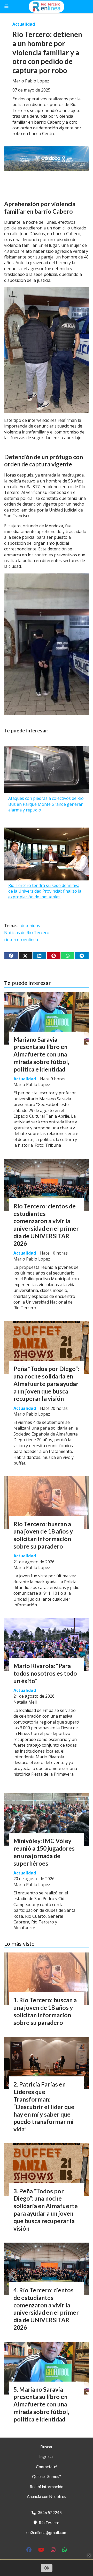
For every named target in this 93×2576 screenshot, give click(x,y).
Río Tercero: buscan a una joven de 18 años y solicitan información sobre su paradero (43, 1535)
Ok (47, 2568)
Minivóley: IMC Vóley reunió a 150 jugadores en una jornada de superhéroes (44, 1852)
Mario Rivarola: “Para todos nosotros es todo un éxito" (45, 1673)
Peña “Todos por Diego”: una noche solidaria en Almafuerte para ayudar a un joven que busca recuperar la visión (46, 1384)
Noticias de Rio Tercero (27, 933)
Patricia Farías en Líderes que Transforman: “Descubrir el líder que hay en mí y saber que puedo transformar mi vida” (44, 2107)
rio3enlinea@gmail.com (47, 2532)
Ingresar (47, 2456)
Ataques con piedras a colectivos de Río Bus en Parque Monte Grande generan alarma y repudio (46, 804)
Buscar (47, 2446)
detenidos (30, 926)
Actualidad (24, 24)
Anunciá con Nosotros (47, 2496)
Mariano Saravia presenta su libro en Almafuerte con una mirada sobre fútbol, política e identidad (41, 1054)
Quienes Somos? (47, 2476)
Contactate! (47, 2466)
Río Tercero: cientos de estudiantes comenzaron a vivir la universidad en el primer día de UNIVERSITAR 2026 (46, 1225)
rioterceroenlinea (21, 940)
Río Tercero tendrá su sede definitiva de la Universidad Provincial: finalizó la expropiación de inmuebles (45, 891)
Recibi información (47, 2486)
